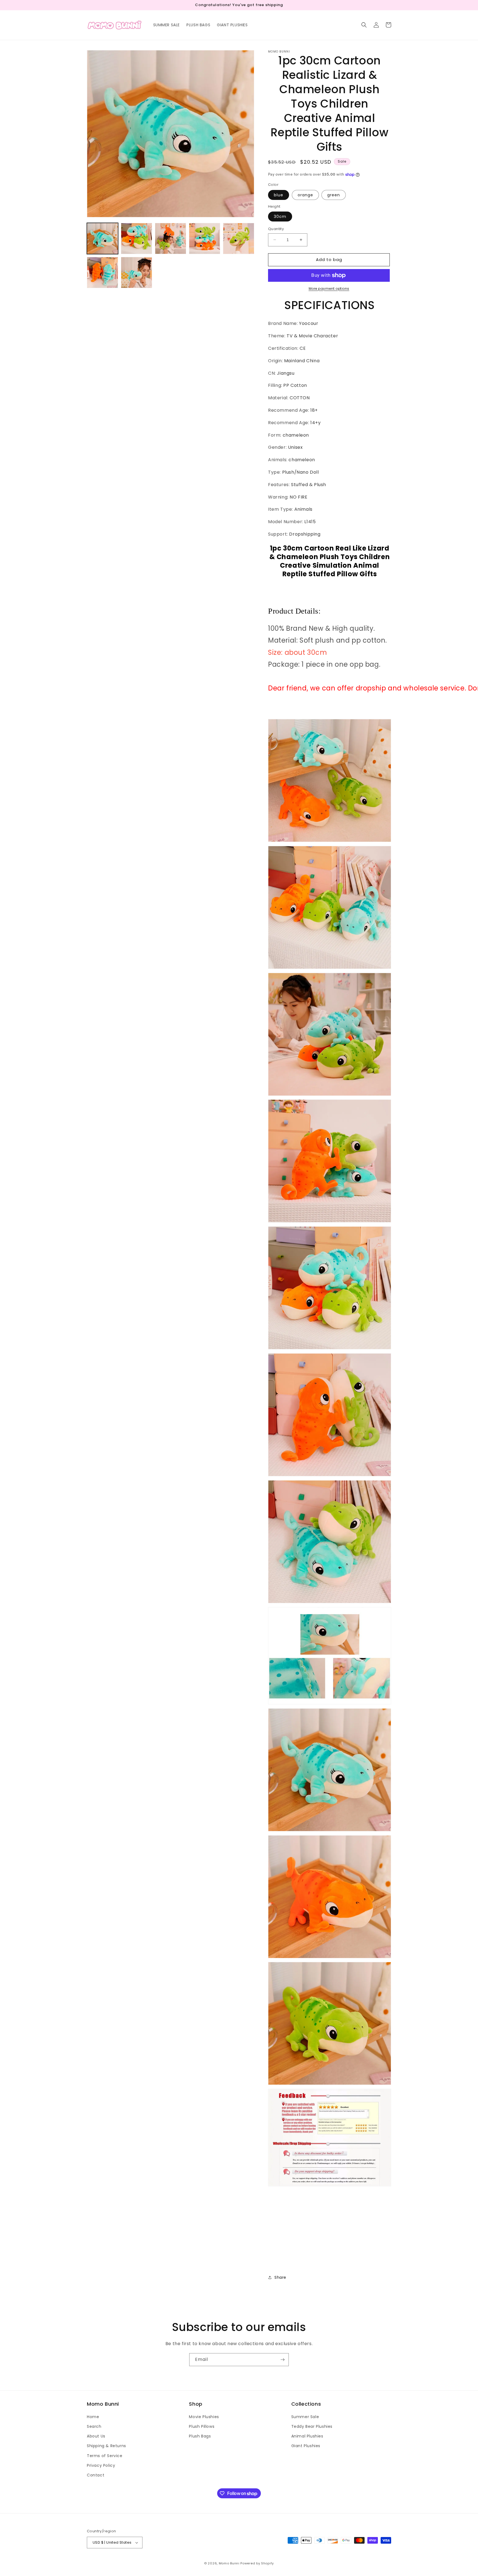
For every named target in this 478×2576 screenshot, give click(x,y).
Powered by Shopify (257, 2563)
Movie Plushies (204, 2417)
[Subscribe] (282, 2360)
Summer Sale (305, 2417)
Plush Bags (200, 2436)
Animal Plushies (307, 2436)
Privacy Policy (101, 2465)
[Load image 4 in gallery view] (205, 238)
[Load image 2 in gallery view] (137, 238)
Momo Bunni (229, 2563)
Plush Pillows (202, 2426)
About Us (96, 2436)
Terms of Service (105, 2456)
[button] (364, 25)
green (334, 195)
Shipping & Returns (106, 2446)
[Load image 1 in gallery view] (102, 238)
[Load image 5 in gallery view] (239, 238)
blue (279, 195)
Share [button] (280, 2277)
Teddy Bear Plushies (312, 2426)
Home (93, 2417)
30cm (280, 217)
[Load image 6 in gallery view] (102, 273)
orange (305, 195)
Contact (96, 2475)
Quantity (276, 229)
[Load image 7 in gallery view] (137, 273)
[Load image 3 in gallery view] (171, 238)
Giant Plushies (306, 2446)
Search (94, 2426)
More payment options (329, 289)
